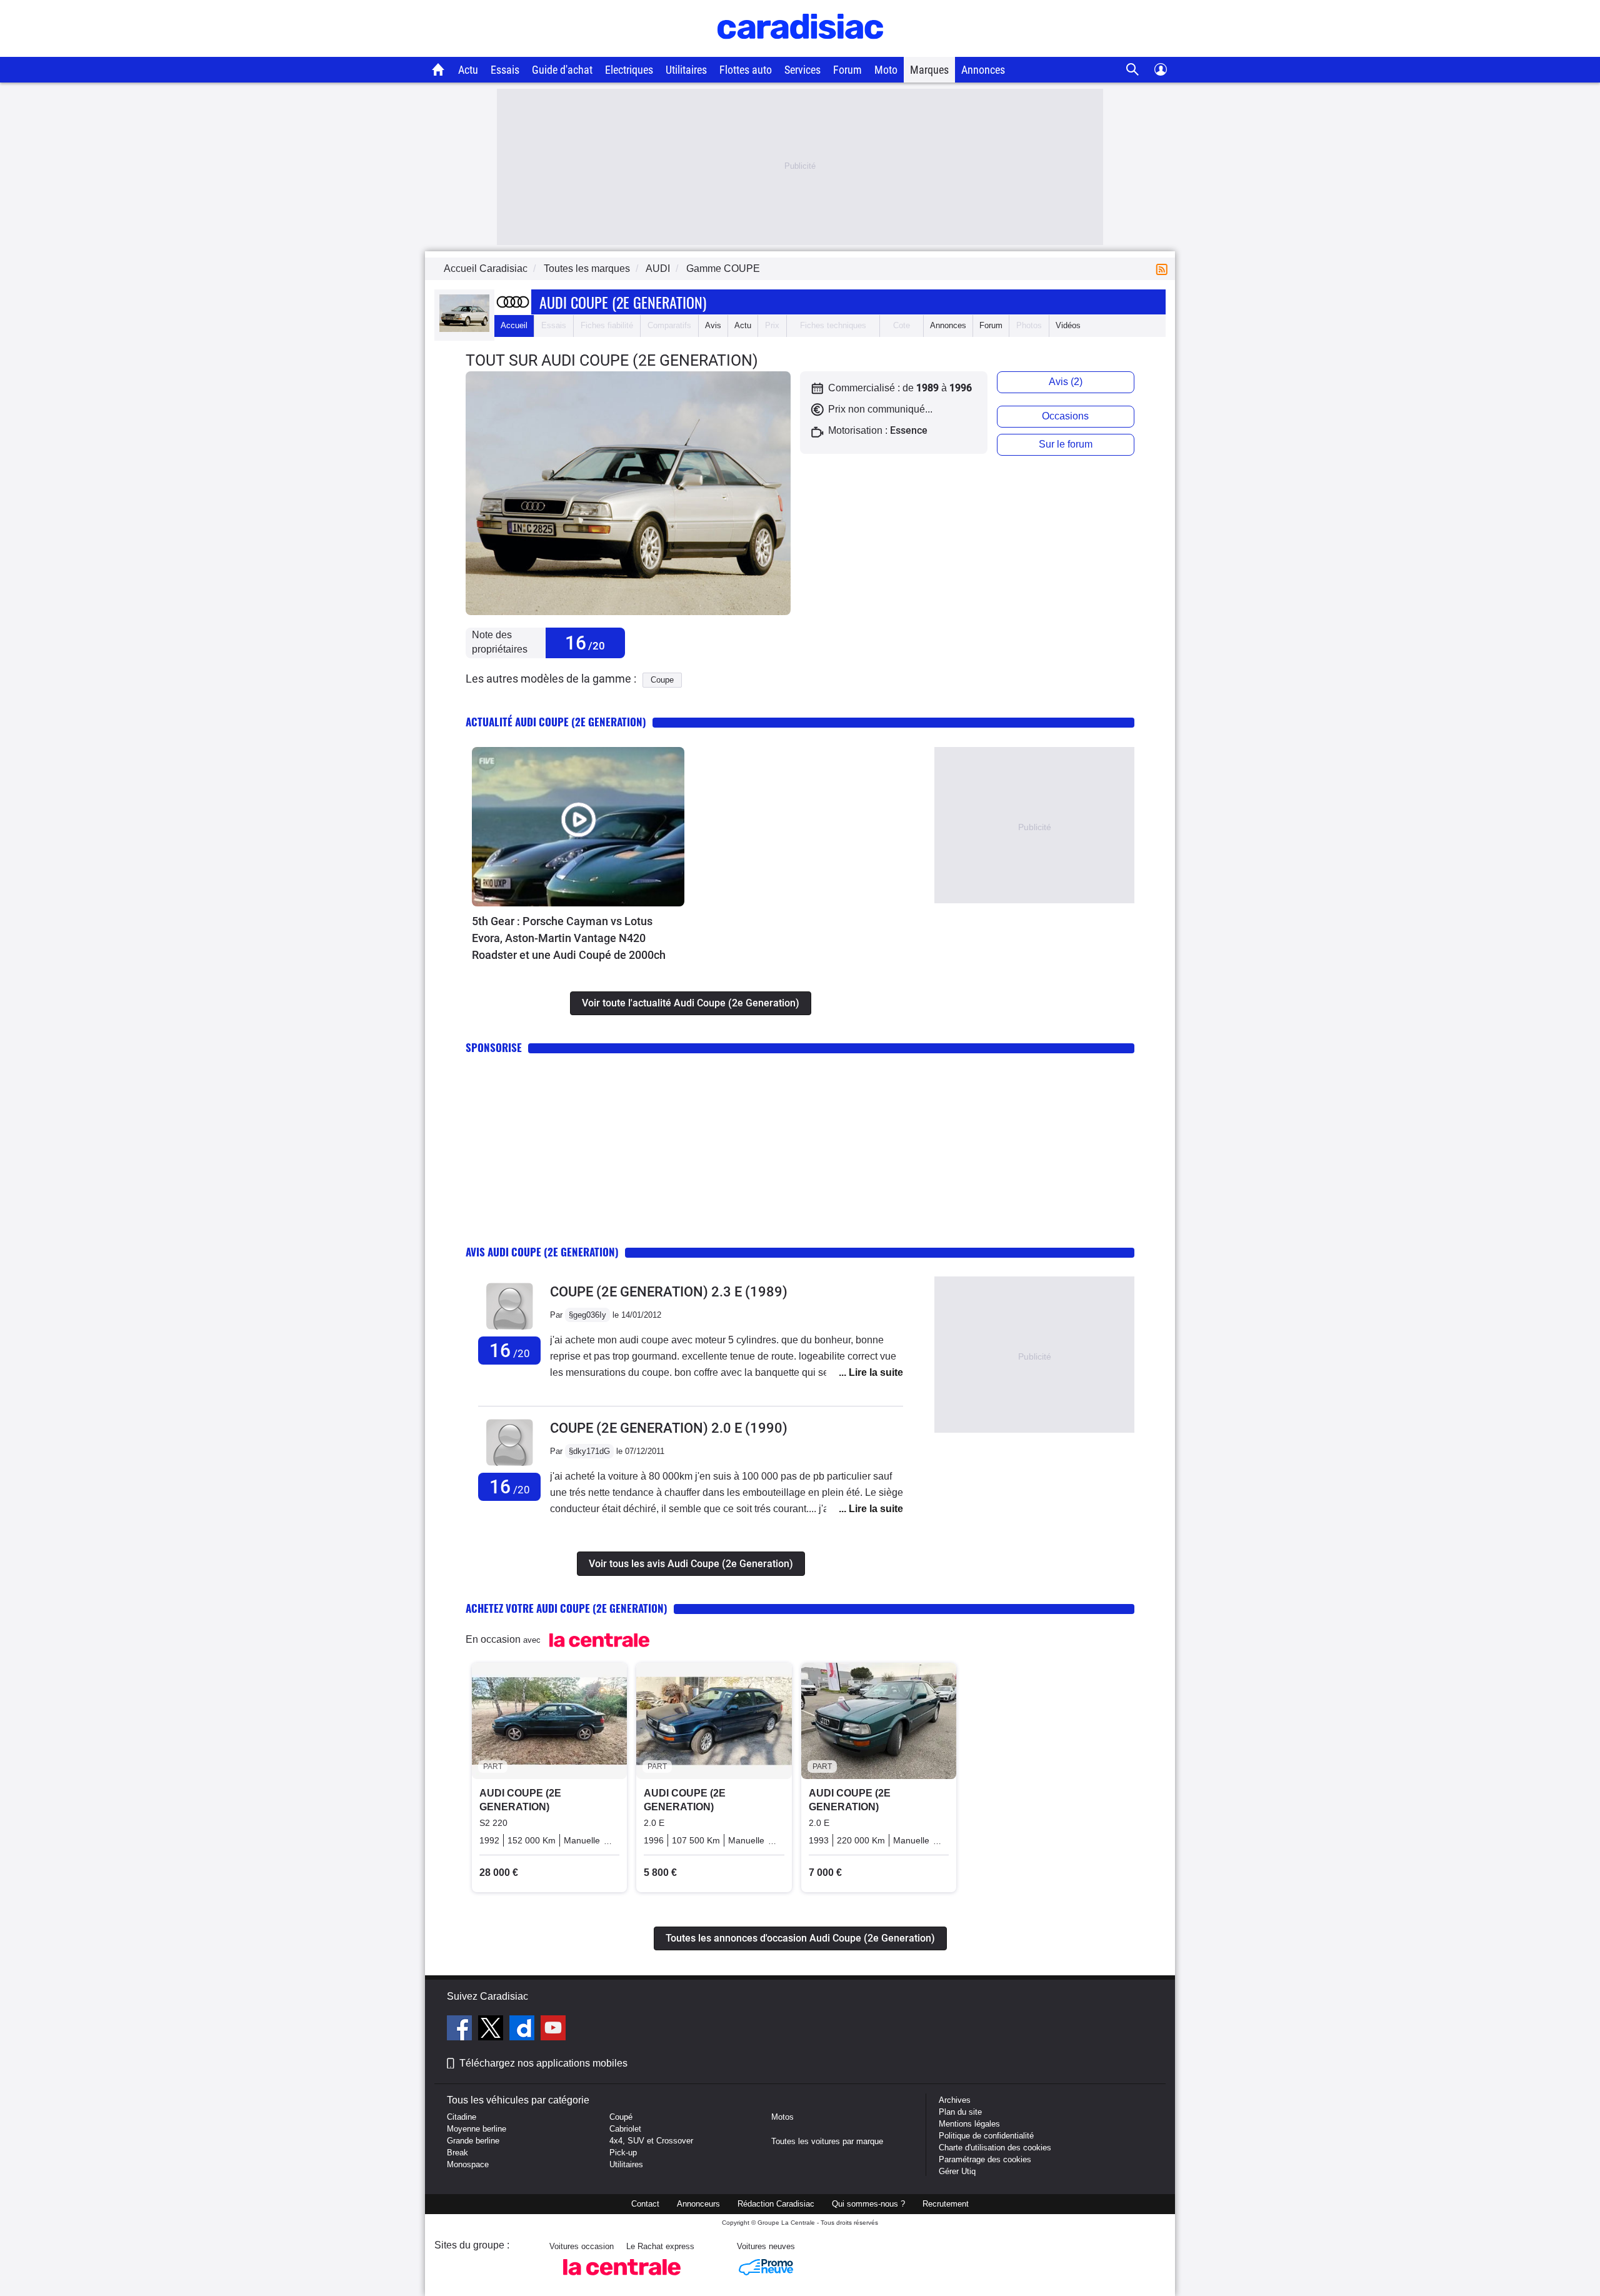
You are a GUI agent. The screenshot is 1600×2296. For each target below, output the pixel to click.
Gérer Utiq (957, 2171)
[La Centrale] (622, 2279)
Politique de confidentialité (986, 2136)
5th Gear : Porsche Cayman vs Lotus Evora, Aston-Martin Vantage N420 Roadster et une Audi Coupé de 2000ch (569, 938)
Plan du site (960, 2112)
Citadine (462, 2117)
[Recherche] (1133, 70)
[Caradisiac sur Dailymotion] (523, 2030)
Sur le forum (1066, 444)
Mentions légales (969, 2124)
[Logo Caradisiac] (800, 50)
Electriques (629, 70)
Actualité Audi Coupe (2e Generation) (556, 722)
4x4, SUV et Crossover (651, 2141)
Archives (955, 2100)
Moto (886, 70)
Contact (645, 2204)
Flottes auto (746, 70)
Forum (847, 70)
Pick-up (623, 2153)
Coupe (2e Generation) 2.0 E (669, 1428)
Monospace (468, 2164)
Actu (468, 70)
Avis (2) (1066, 382)
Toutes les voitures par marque (827, 2141)
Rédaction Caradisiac (776, 2204)
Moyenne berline (477, 2129)
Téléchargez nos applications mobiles (543, 2063)
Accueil (514, 325)
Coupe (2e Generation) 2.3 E (669, 1292)
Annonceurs (698, 2204)
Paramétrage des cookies (985, 2159)
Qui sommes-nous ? (868, 2204)
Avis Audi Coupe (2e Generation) (542, 1252)
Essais (505, 70)
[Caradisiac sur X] (492, 2030)
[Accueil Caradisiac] (438, 69)
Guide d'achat (562, 70)
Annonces (983, 70)
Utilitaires (686, 70)
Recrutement (946, 2204)
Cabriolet (625, 2129)
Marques (929, 70)
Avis (713, 325)
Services (802, 70)
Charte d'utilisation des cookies (995, 2148)
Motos (782, 2117)
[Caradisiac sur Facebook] (461, 2030)
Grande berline (473, 2141)
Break (457, 2153)
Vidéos (1068, 325)
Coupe (662, 680)
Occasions (1065, 416)
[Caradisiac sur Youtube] (553, 2030)
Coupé (621, 2117)
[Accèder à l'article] (578, 827)
